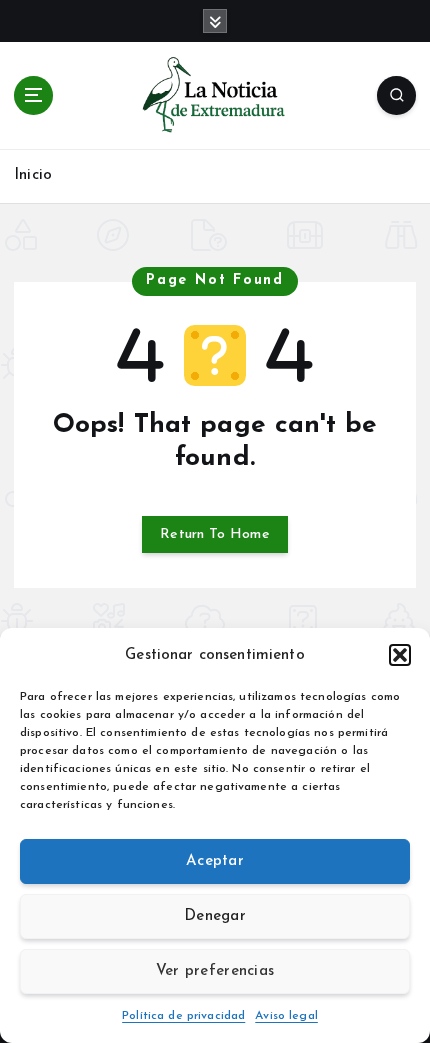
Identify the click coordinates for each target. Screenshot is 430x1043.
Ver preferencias (215, 971)
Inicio (33, 175)
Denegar (215, 916)
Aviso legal (286, 1016)
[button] (400, 655)
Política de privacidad (183, 1016)
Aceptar (215, 861)
